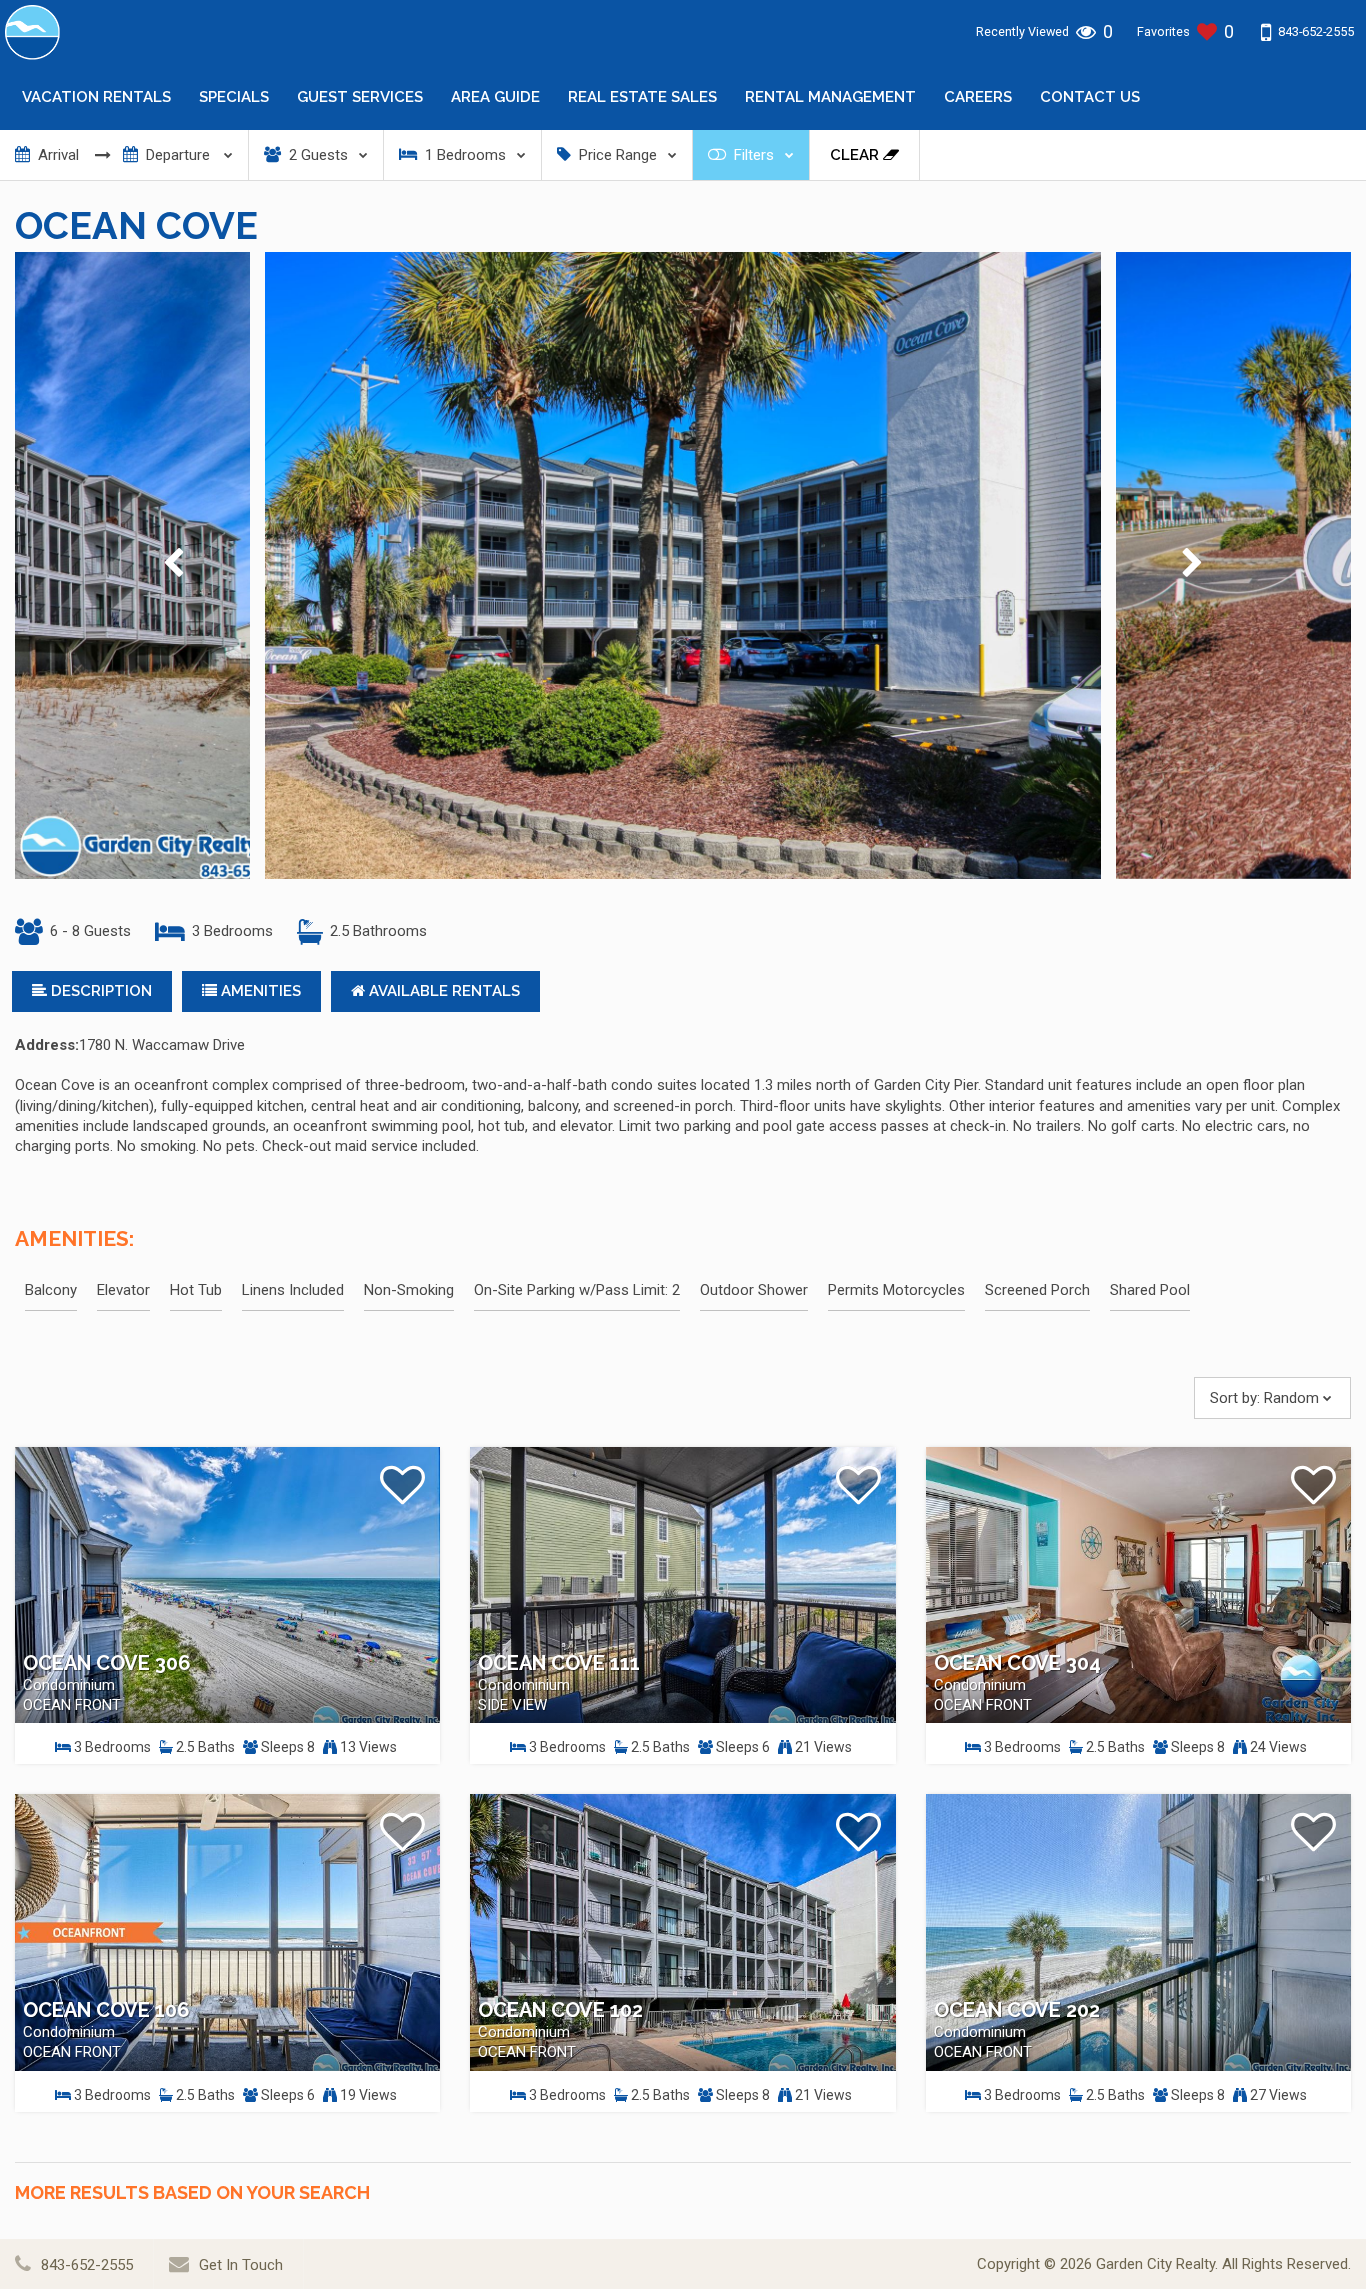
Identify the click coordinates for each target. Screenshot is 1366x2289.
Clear (856, 155)
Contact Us (1090, 97)
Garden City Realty (1155, 2264)
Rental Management (830, 97)
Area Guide (495, 97)
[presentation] (173, 565)
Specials (234, 97)
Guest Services (360, 97)
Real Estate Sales (642, 97)
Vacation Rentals (96, 97)
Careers (978, 97)
